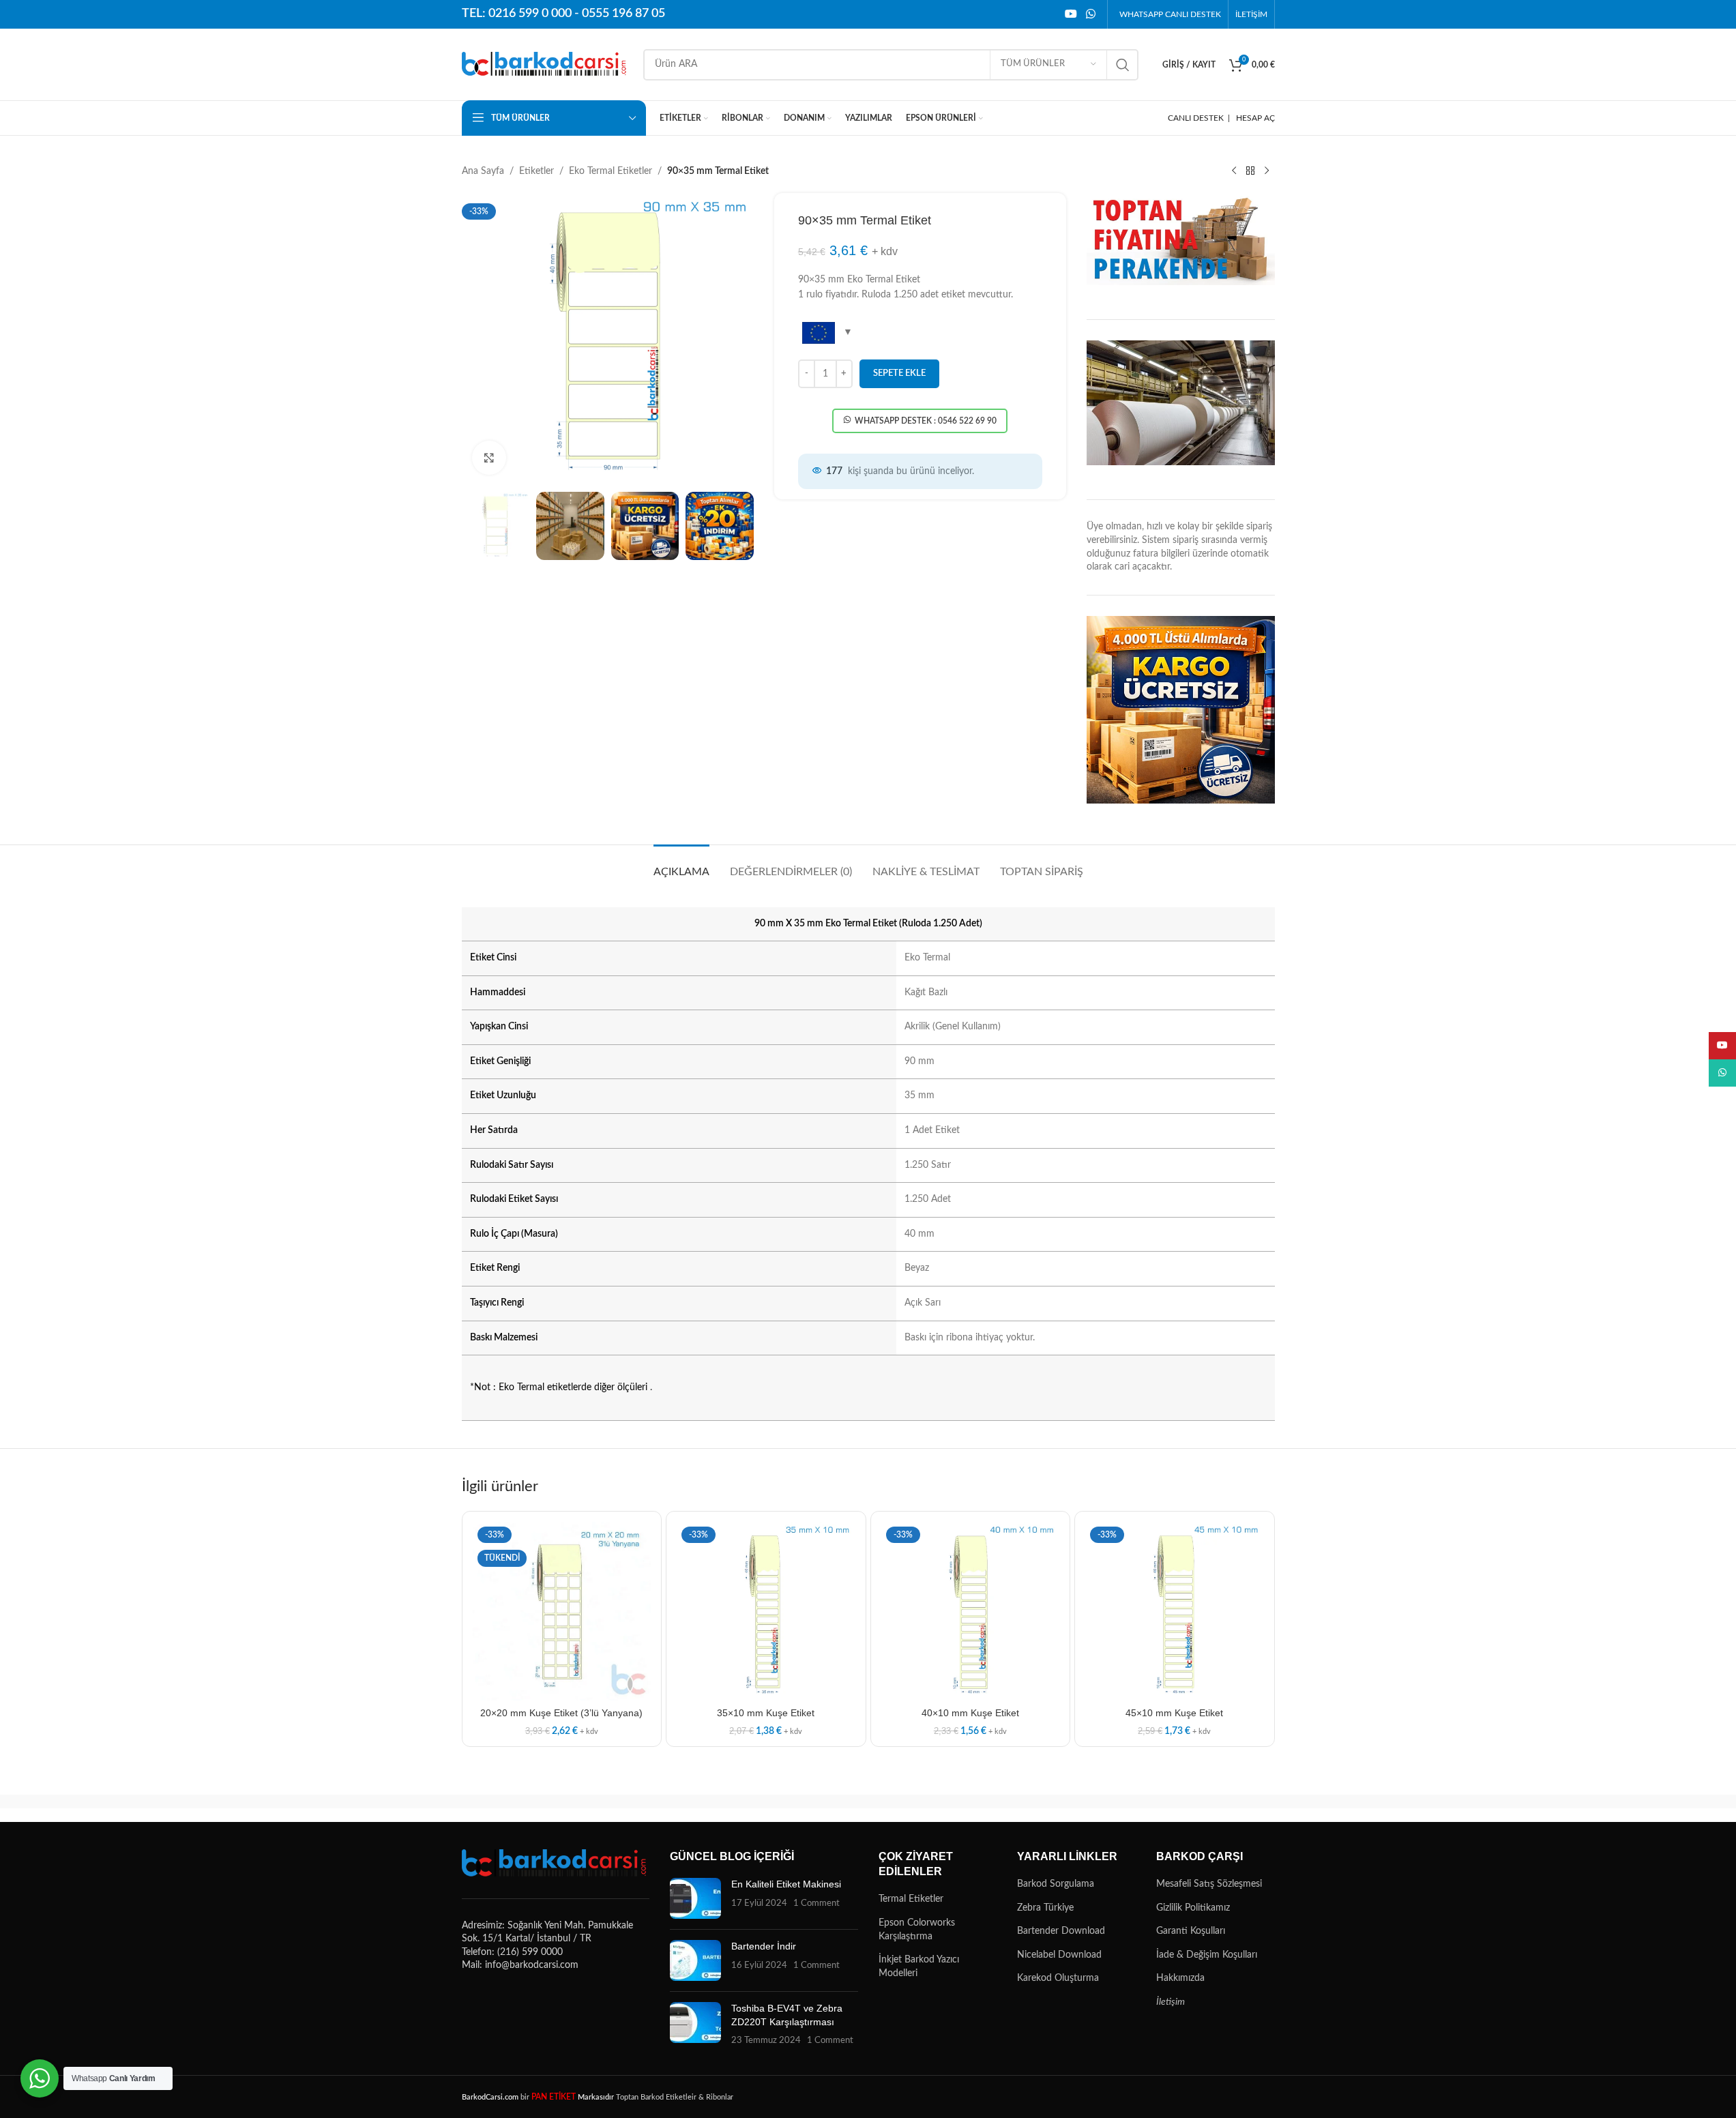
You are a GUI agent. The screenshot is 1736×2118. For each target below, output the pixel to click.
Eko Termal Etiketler (610, 171)
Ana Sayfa (483, 171)
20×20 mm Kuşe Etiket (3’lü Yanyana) (561, 1713)
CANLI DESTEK (1196, 118)
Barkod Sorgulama (1056, 1884)
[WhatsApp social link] (1090, 14)
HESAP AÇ (1255, 118)
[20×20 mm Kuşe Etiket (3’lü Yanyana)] (562, 1611)
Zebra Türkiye (1045, 1908)
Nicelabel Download (1059, 1955)
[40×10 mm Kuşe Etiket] (971, 1611)
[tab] (681, 865)
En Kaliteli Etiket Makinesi (786, 1884)
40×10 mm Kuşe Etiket (970, 1713)
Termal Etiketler (911, 1899)
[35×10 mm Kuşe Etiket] (766, 1611)
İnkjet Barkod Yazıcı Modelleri (919, 1967)
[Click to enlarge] (489, 458)
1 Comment (816, 1903)
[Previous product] (1234, 171)
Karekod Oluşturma (1058, 1978)
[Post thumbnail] (695, 1898)
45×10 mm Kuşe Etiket (1174, 1713)
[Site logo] (546, 64)
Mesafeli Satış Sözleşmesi (1209, 1884)
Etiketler (536, 171)
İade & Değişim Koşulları (1207, 1955)
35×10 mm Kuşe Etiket (766, 1713)
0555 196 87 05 (623, 14)
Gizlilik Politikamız (1193, 1908)
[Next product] (1267, 171)
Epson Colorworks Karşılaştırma (917, 1930)
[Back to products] (1250, 171)
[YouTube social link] (1071, 14)
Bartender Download (1061, 1931)
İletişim (1171, 2002)
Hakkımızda (1180, 1978)
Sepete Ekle (899, 373)
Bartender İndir (764, 1946)
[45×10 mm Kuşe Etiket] (1175, 1611)
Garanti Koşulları (1191, 1931)
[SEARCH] (1123, 65)
